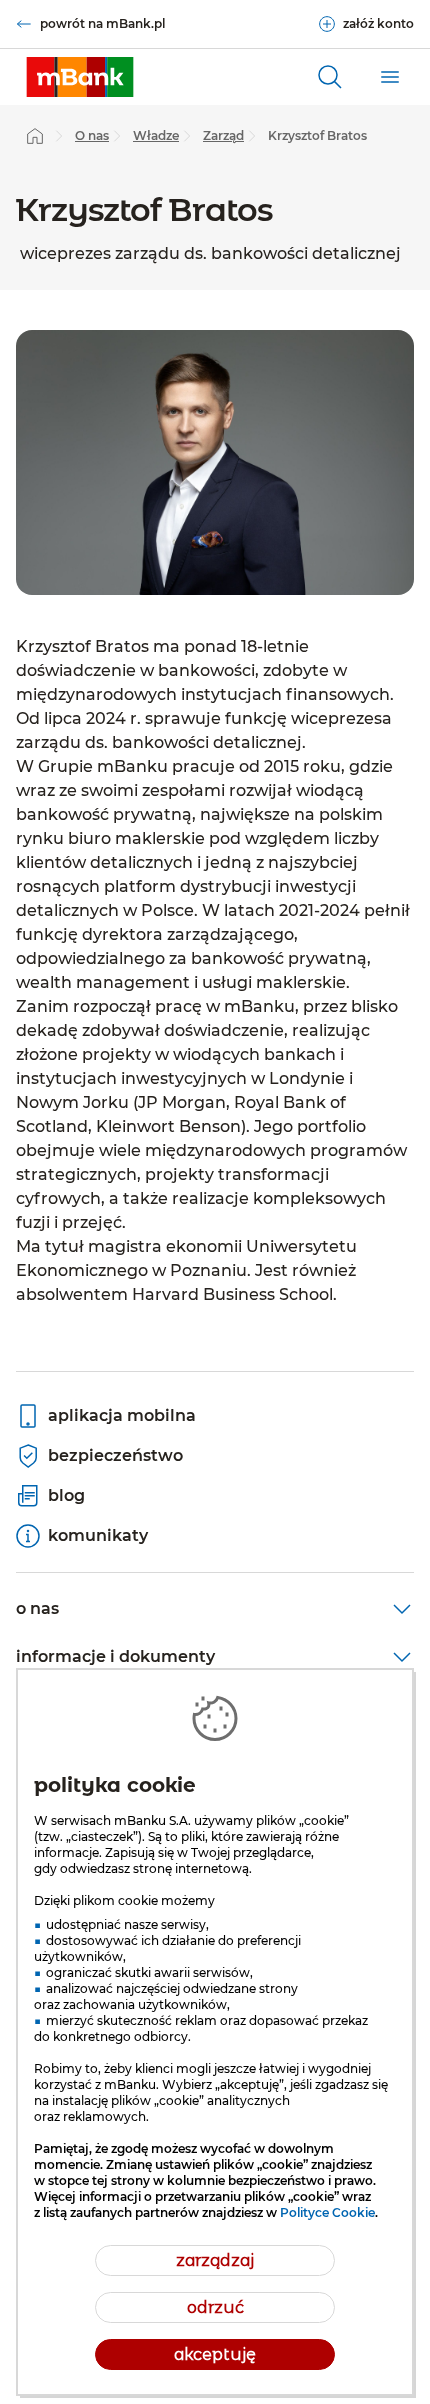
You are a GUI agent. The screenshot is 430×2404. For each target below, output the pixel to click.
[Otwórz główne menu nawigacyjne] (390, 77)
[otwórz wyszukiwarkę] (330, 77)
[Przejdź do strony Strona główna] (35, 136)
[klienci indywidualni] (80, 77)
